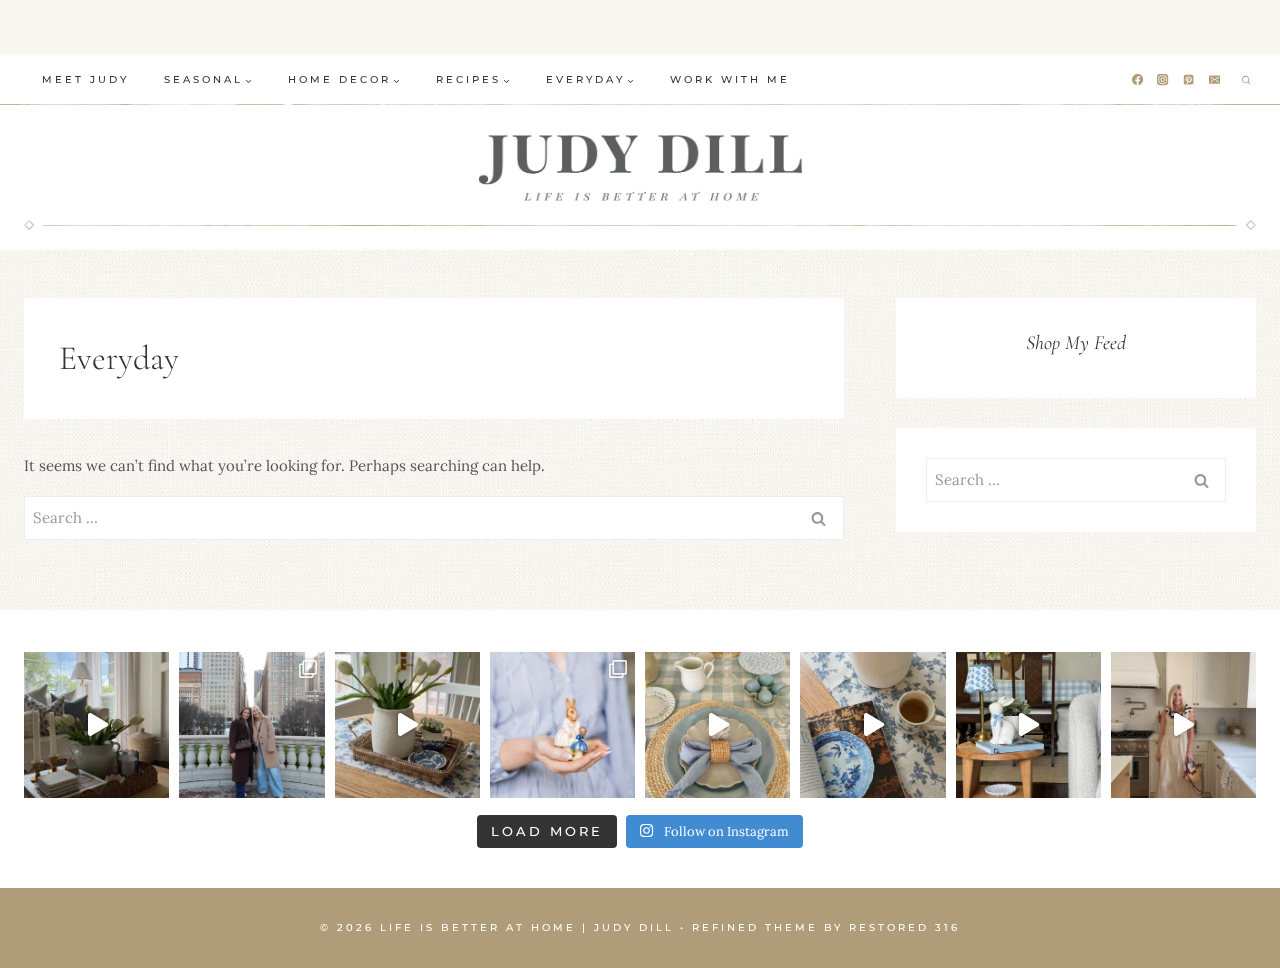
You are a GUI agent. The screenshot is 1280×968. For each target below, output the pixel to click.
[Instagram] (1163, 80)
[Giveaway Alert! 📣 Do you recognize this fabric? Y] (1183, 724)
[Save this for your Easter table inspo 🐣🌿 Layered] (717, 724)
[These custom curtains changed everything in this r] (96, 724)
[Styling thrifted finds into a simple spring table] (407, 724)
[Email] (1215, 80)
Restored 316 (904, 927)
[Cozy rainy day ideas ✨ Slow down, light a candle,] (872, 724)
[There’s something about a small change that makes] (1028, 724)
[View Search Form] (1246, 80)
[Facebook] (1137, 80)
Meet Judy (85, 79)
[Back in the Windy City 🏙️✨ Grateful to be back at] (251, 724)
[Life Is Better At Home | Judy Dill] (640, 167)
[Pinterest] (1189, 80)
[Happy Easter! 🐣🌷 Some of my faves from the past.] (562, 724)
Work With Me (730, 79)
